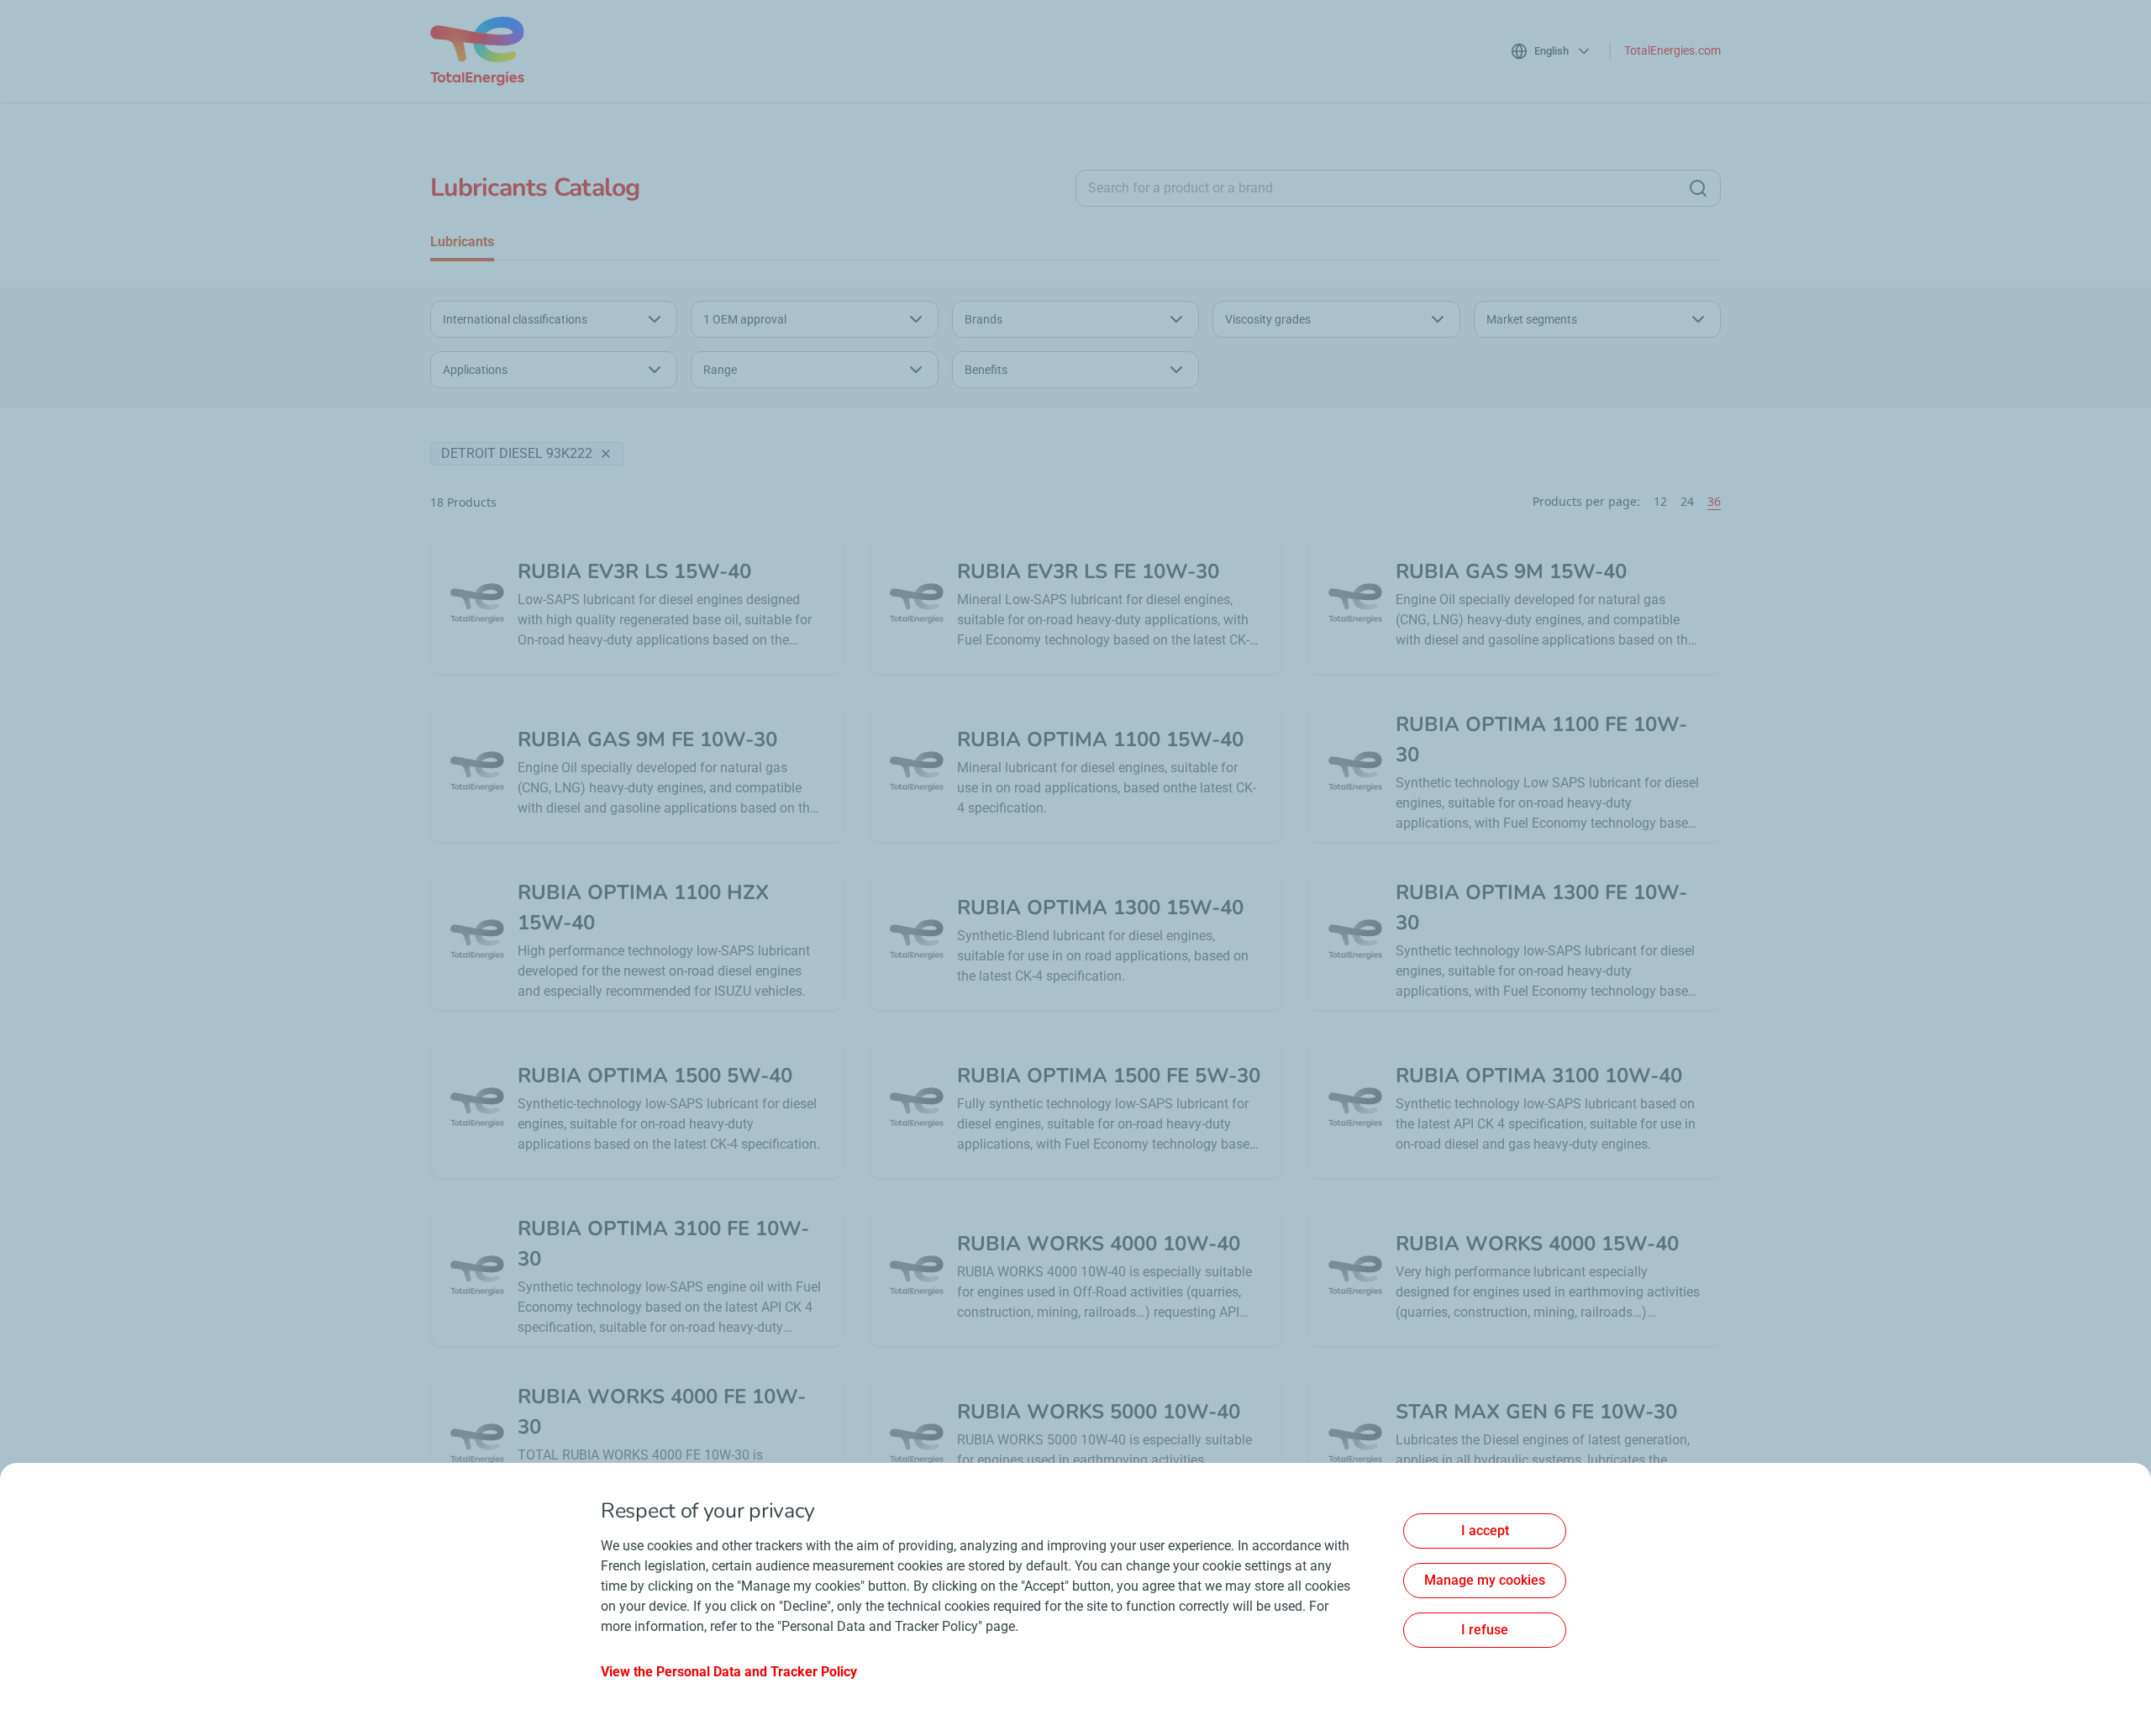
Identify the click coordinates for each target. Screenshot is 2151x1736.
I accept (1485, 1531)
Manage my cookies (1485, 1580)
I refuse (1485, 1630)
